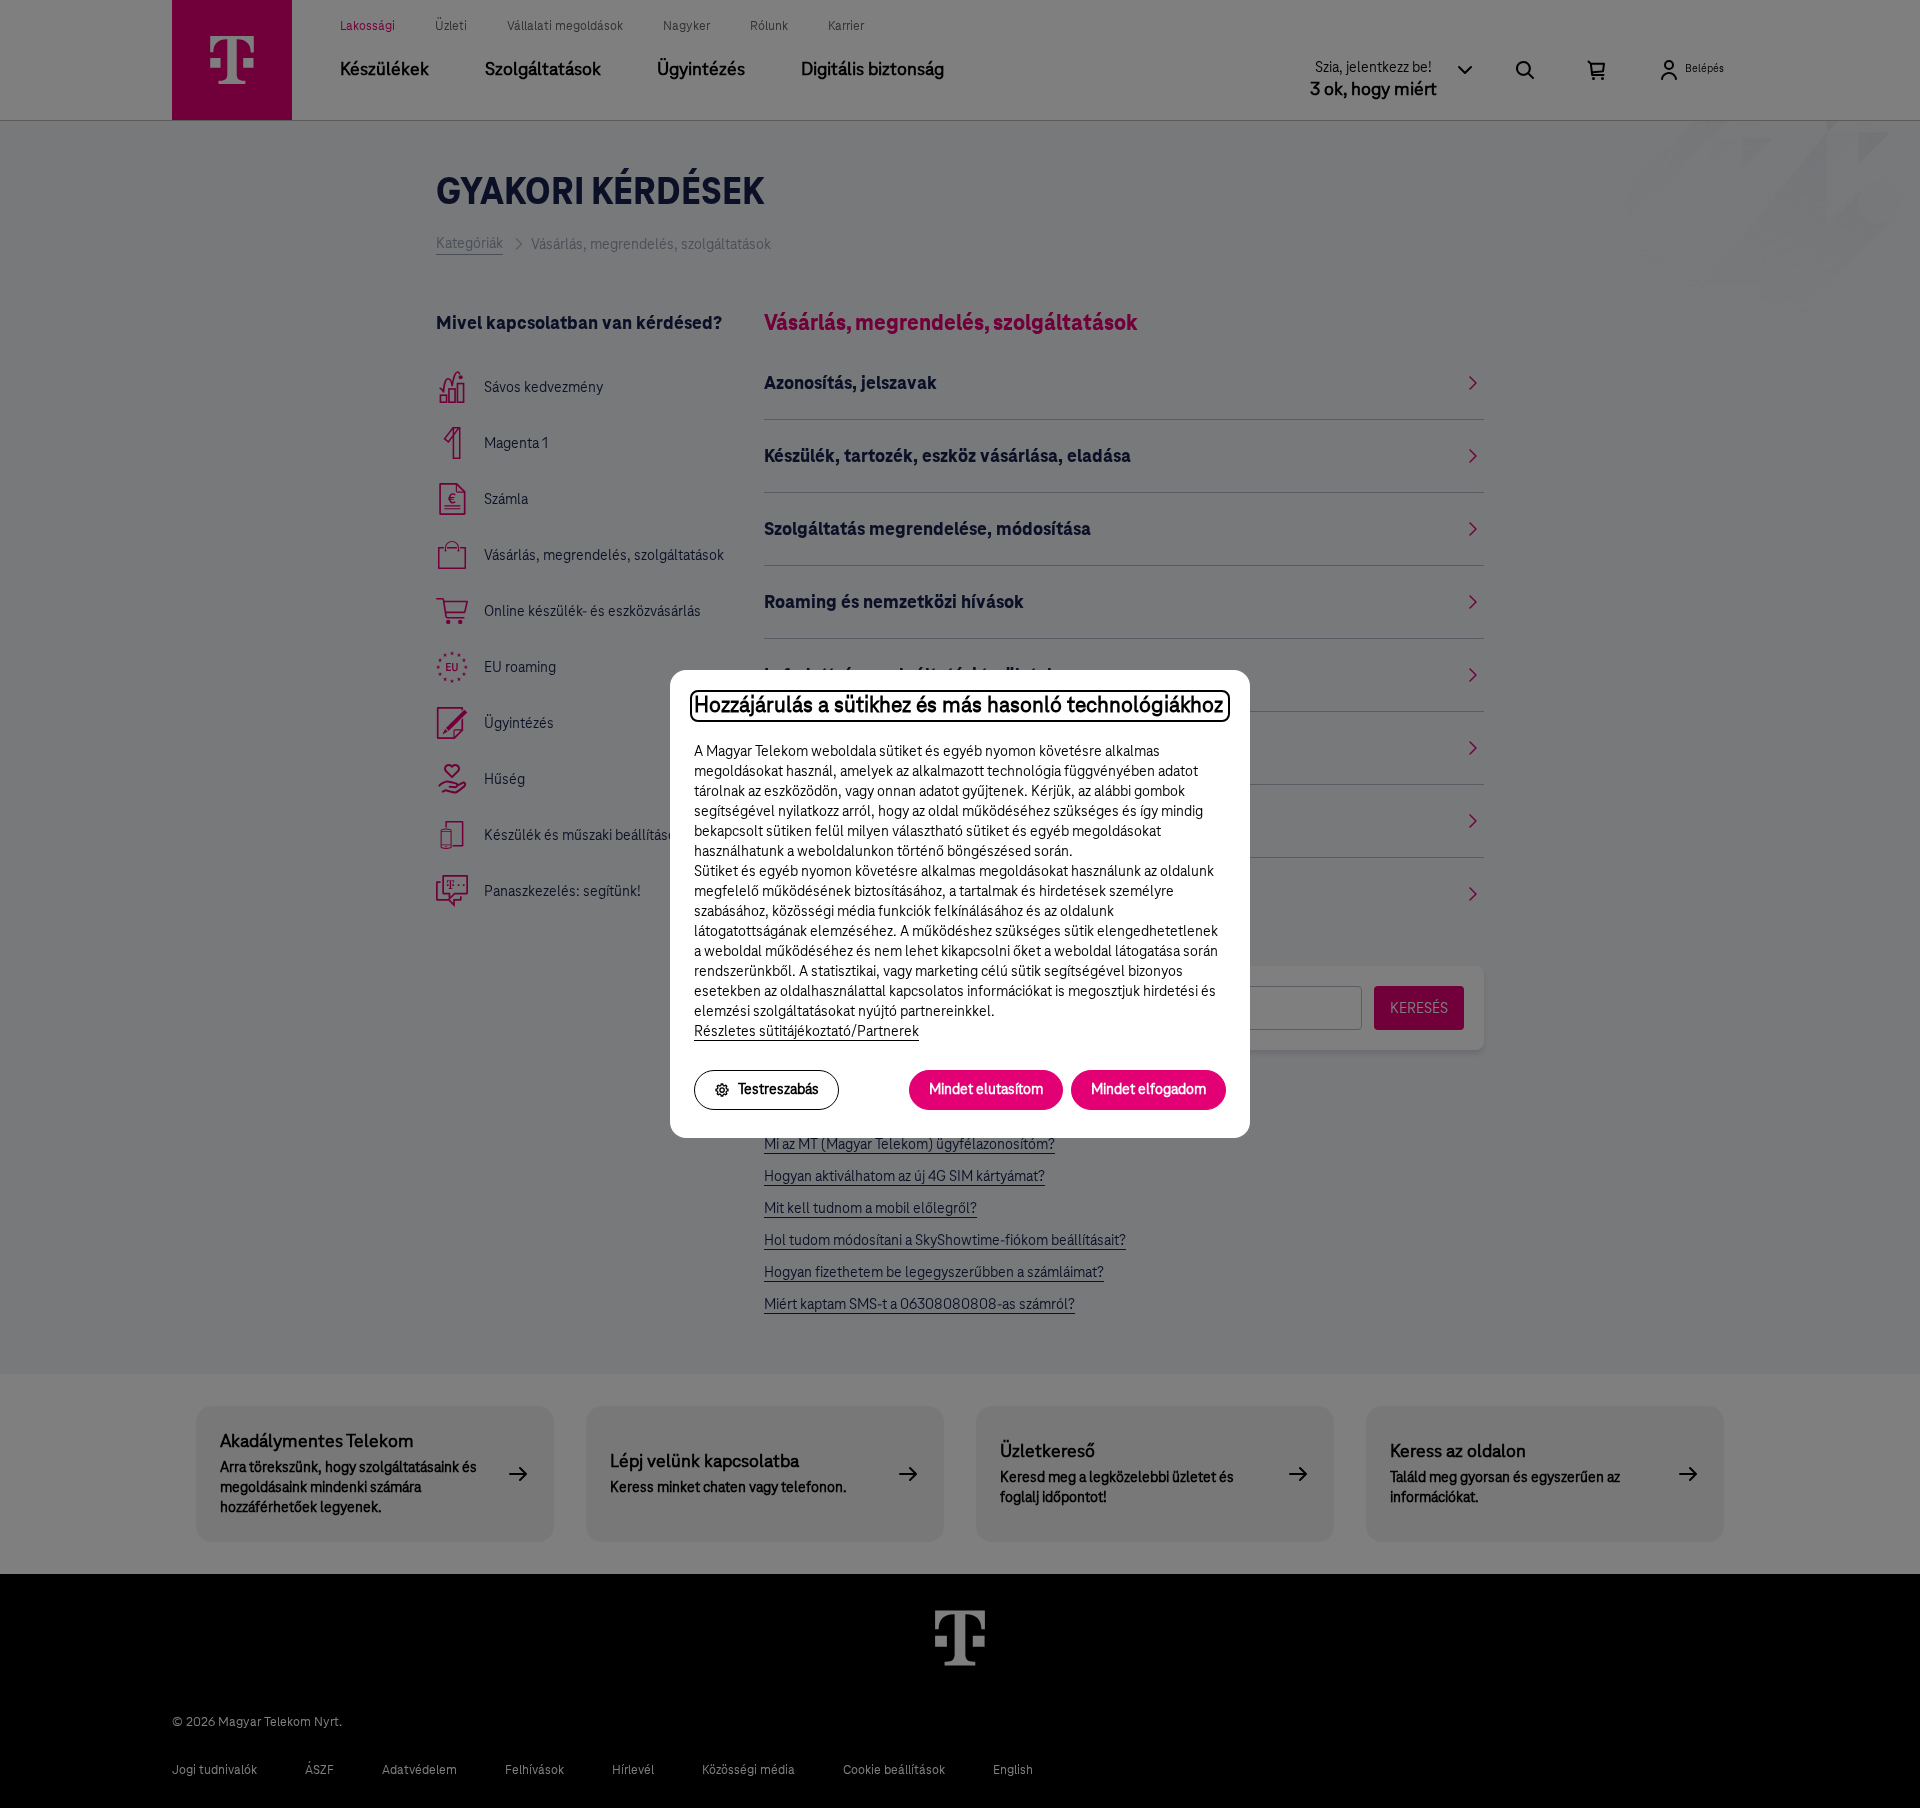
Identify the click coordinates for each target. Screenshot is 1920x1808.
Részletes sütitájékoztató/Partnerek (806, 1032)
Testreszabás (778, 1090)
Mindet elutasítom (986, 1090)
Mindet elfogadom (1148, 1090)
